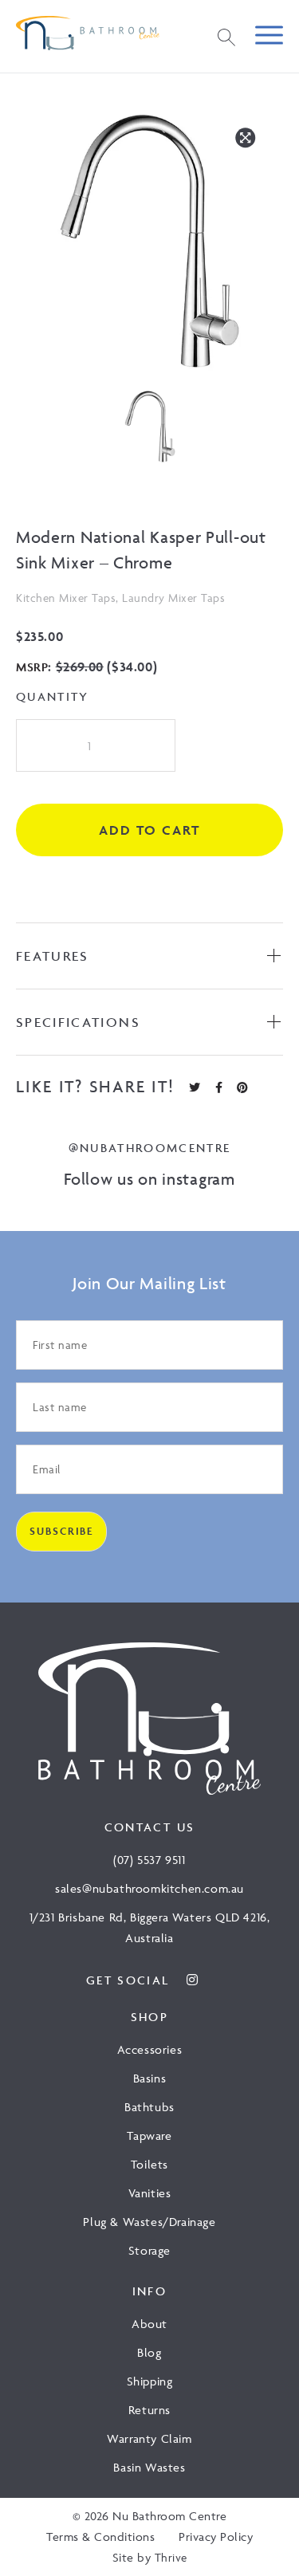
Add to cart (149, 830)
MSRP (32, 667)
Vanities (150, 2193)
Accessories (150, 2049)
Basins (150, 2078)
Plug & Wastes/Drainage (149, 2222)
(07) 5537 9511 (149, 1860)
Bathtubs (149, 2107)
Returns (149, 2410)
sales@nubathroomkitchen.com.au (149, 1888)
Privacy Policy (216, 2537)
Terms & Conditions (100, 2537)
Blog (149, 2352)
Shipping (150, 2381)
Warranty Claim (149, 2438)
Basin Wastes (149, 2467)
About (149, 2324)
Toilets (149, 2164)
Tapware (149, 2136)
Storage (149, 2250)
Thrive (171, 2557)
